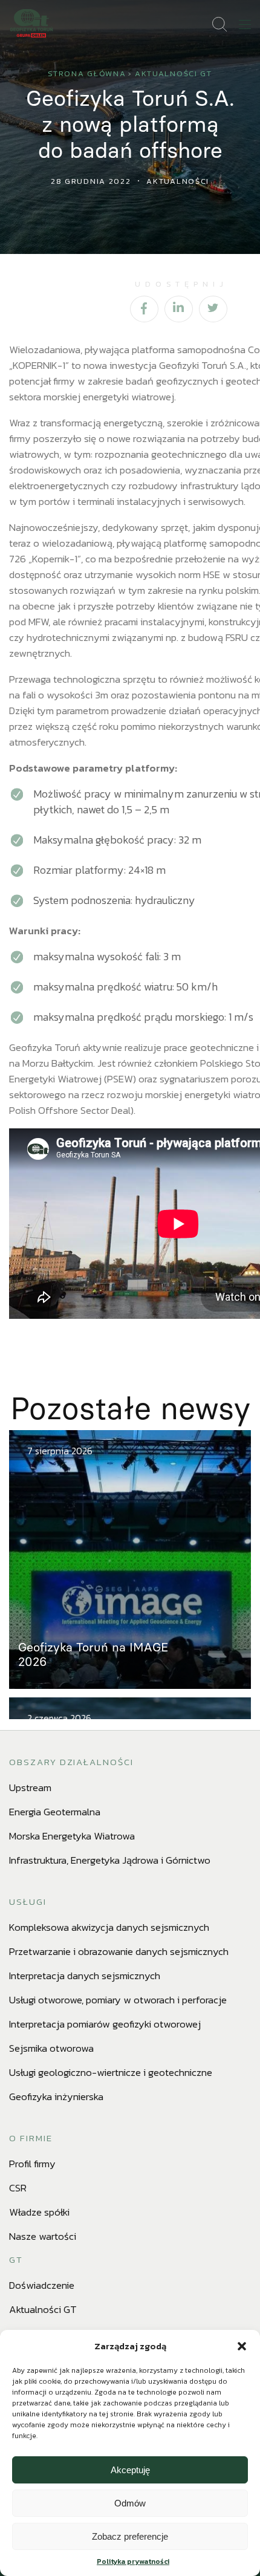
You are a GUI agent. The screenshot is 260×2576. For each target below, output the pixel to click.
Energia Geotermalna (55, 1812)
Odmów (130, 2503)
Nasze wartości (43, 2236)
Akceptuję (130, 2470)
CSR (18, 2188)
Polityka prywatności (133, 2561)
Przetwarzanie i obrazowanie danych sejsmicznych (119, 1951)
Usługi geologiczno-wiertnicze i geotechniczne (111, 2072)
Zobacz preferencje (130, 2536)
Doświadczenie (42, 2285)
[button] (242, 2346)
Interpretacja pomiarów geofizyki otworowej (105, 2024)
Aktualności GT (174, 73)
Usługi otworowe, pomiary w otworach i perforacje (118, 2000)
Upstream (30, 1787)
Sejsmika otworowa (51, 2048)
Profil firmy (32, 2164)
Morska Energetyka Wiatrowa (72, 1836)
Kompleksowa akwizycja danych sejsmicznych (109, 1927)
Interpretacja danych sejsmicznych (85, 1976)
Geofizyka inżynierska (56, 2096)
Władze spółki (39, 2212)
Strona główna (87, 73)
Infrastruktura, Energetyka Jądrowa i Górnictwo (110, 1860)
